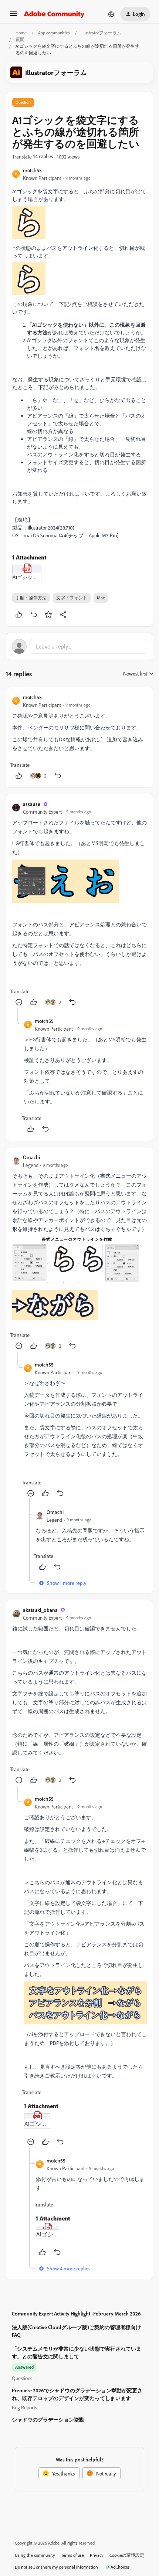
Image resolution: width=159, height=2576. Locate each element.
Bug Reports (24, 2407)
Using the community (35, 2555)
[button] (13, 16)
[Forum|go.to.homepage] (54, 14)
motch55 (32, 170)
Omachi (31, 1157)
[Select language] (111, 14)
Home (21, 33)
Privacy (97, 2555)
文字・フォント (72, 598)
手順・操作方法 (31, 598)
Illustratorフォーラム (101, 33)
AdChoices (120, 2567)
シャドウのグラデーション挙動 (48, 2420)
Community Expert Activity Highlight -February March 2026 (76, 2313)
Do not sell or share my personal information (56, 2567)
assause (32, 804)
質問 (20, 39)
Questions (22, 2378)
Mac (101, 598)
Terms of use (72, 2555)
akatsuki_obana (40, 1610)
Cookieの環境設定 (127, 2555)
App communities (54, 33)
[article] (79, 737)
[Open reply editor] (79, 646)
